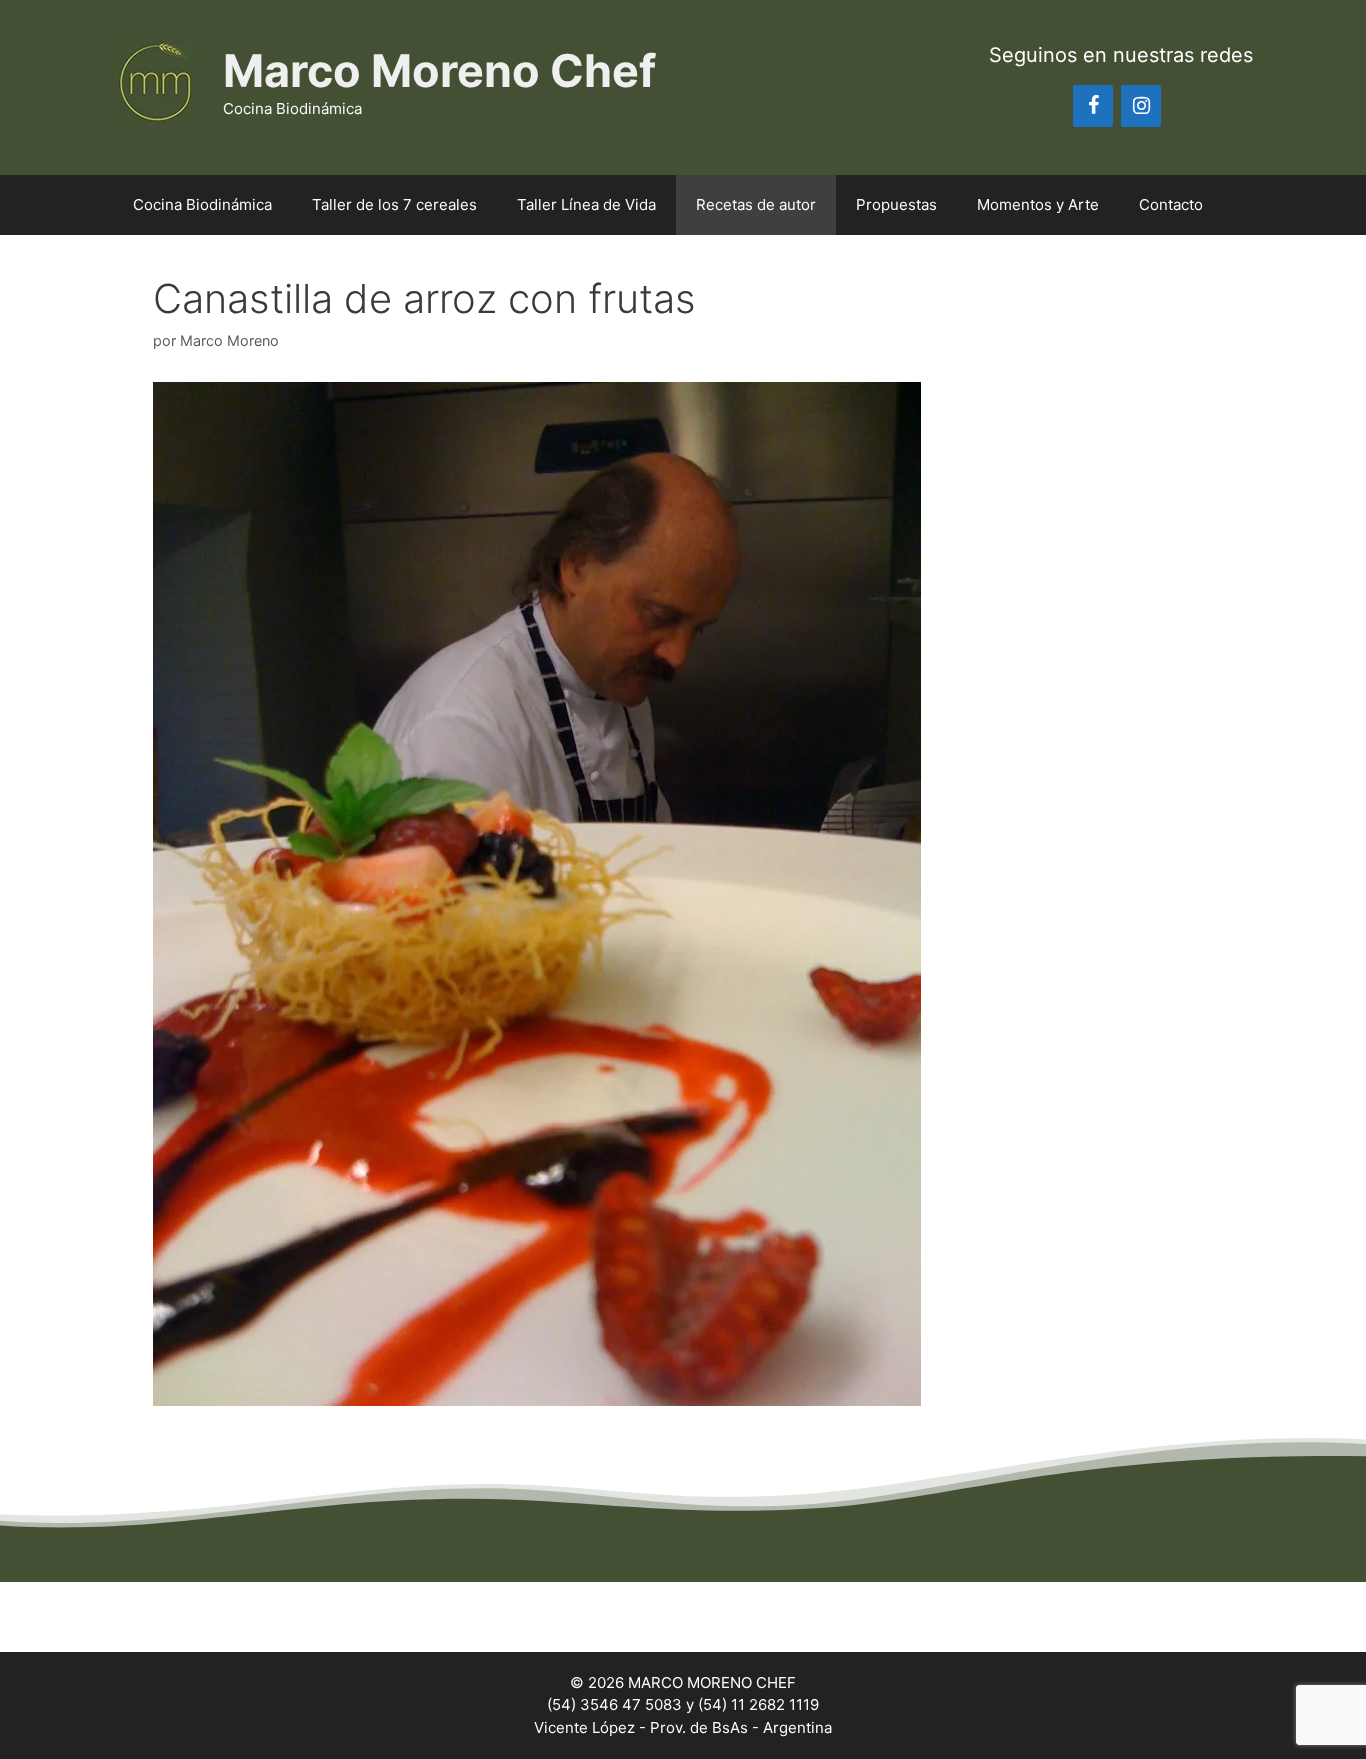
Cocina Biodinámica (202, 204)
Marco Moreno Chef (439, 70)
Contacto (1171, 204)
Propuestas (896, 204)
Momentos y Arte (1038, 204)
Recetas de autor (756, 204)
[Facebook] (1093, 106)
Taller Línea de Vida (586, 204)
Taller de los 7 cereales (394, 204)
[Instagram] (1141, 106)
